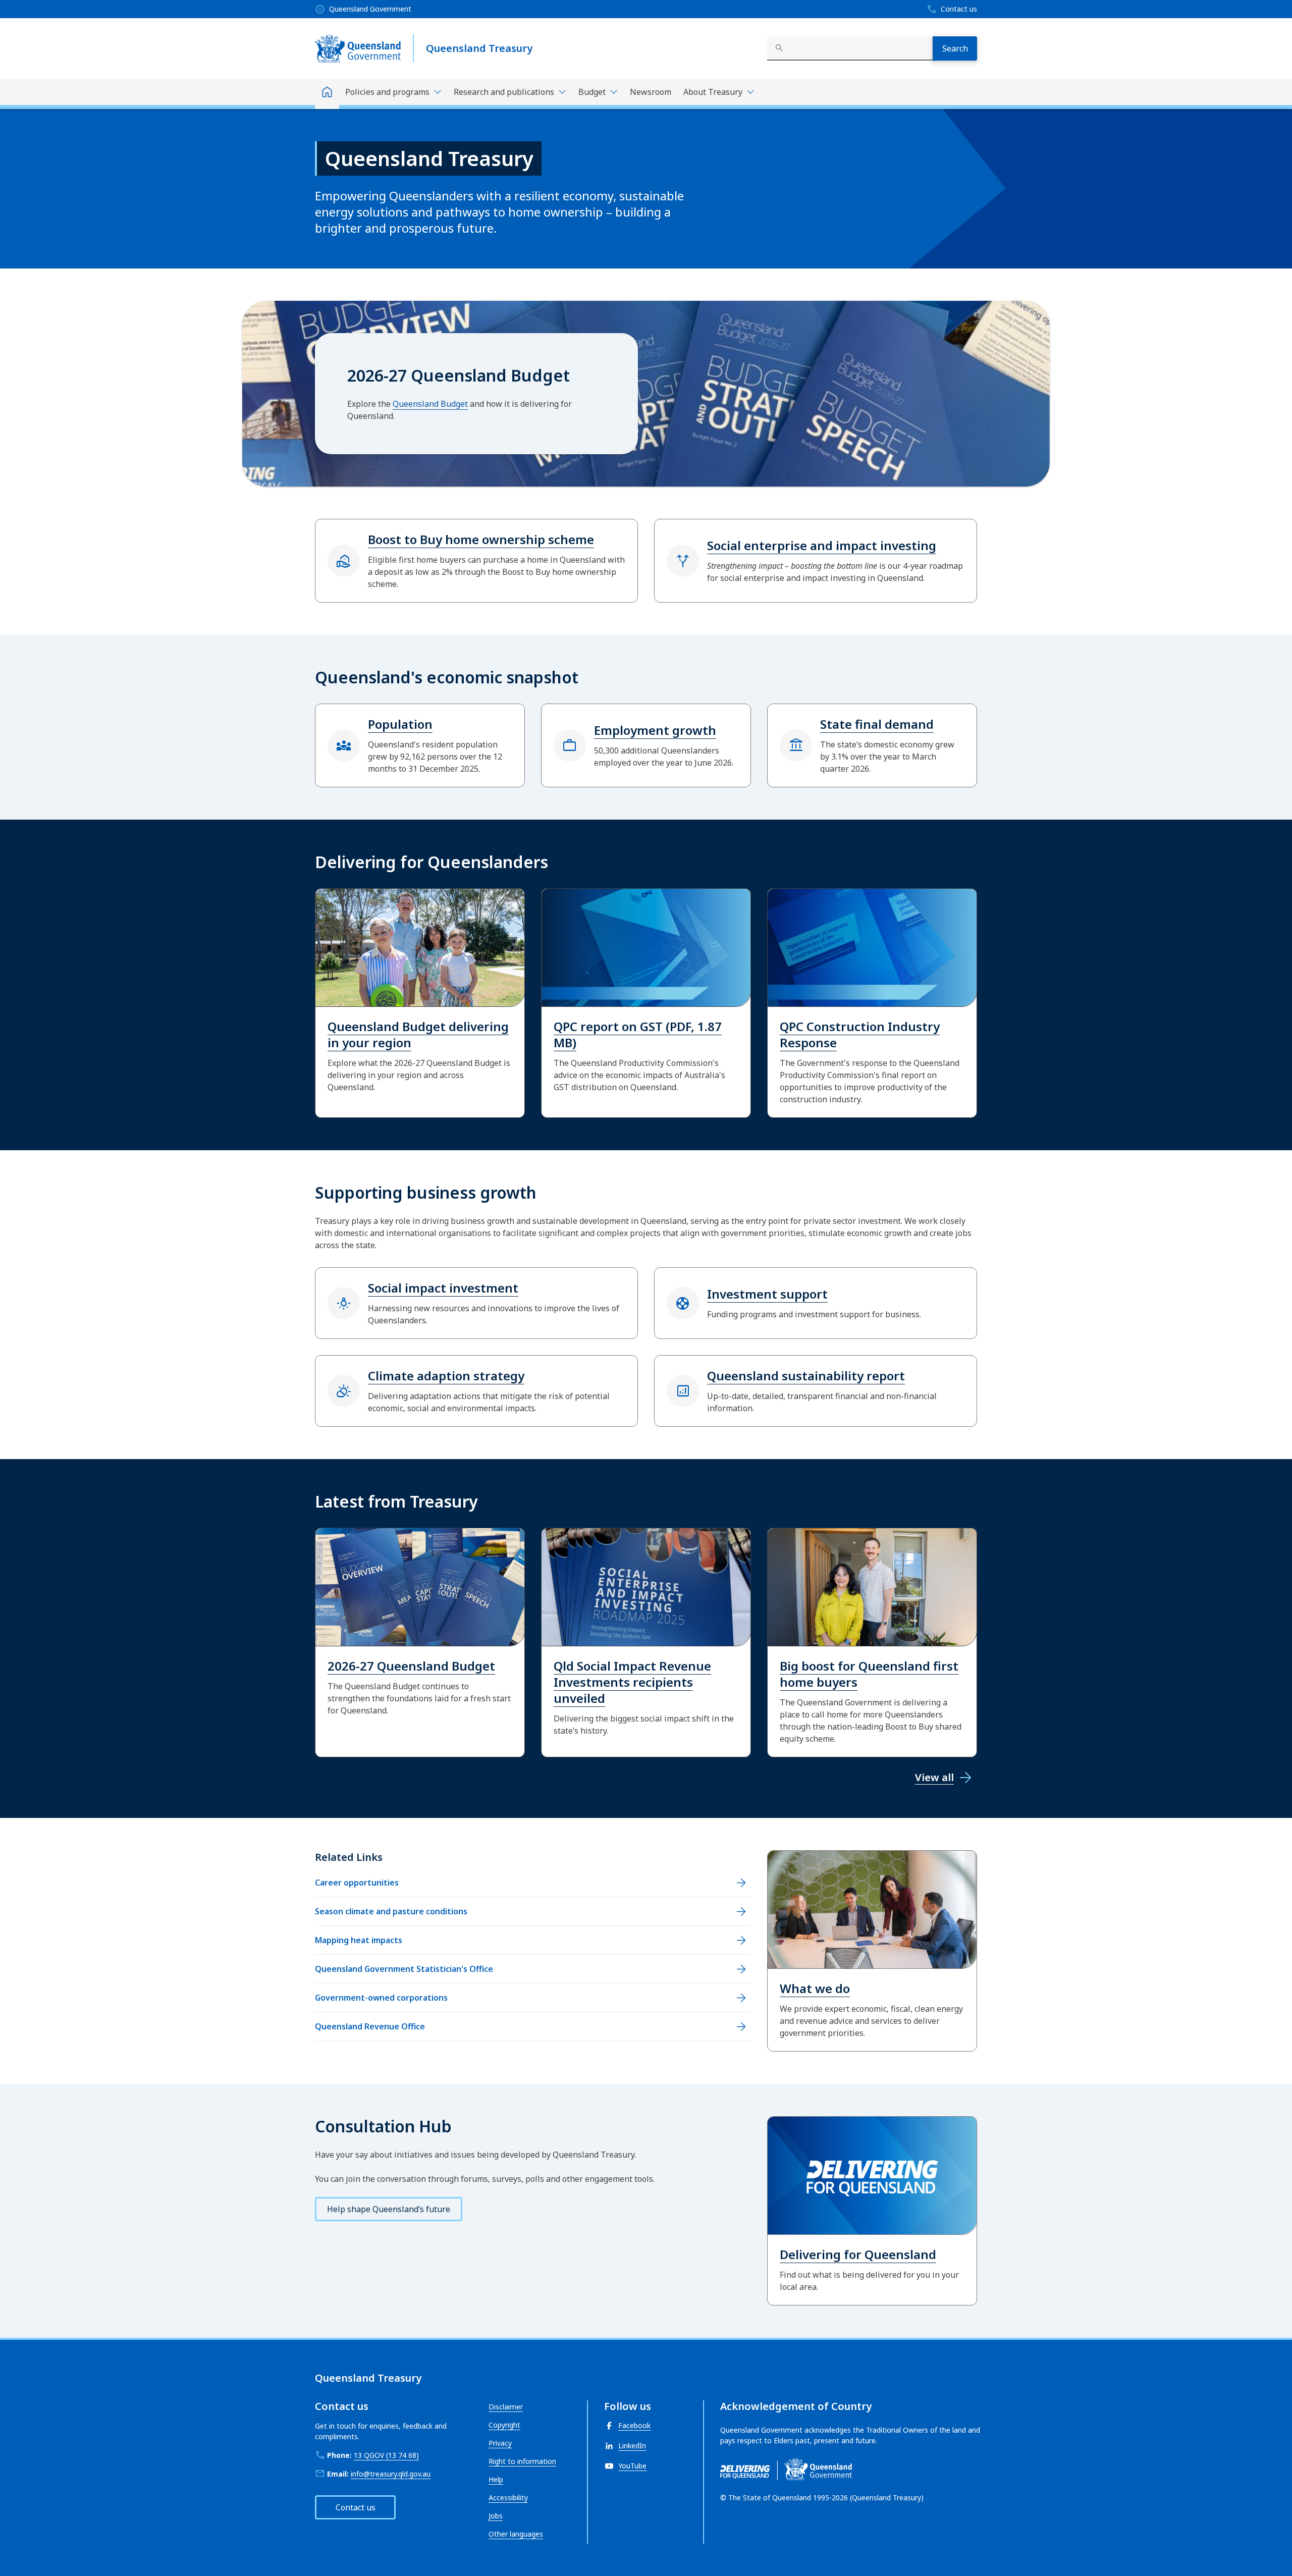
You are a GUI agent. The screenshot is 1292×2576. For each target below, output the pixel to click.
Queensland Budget (430, 404)
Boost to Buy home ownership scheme (481, 539)
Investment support (767, 1294)
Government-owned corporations (381, 1998)
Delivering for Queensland (858, 2254)
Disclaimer (506, 2407)
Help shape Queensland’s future (389, 2209)
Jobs (496, 2516)
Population (400, 724)
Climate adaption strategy (446, 1376)
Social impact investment (443, 1288)
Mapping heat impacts (359, 1940)
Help (496, 2479)
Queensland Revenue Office (370, 2026)
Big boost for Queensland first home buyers (869, 1674)
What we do (815, 1988)
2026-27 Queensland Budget (411, 1666)
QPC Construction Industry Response (860, 1034)
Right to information (522, 2461)
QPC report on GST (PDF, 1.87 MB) (638, 1034)
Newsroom (651, 92)
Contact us (356, 2507)
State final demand (877, 724)
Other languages (516, 2534)
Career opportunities (357, 1883)
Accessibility (508, 2498)
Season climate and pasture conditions (391, 1911)
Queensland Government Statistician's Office (404, 1969)
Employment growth (655, 730)
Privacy (500, 2443)
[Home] (327, 94)
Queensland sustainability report (806, 1376)
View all (934, 1777)
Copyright (504, 2425)
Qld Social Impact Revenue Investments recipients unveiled (632, 1682)
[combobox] (850, 48)
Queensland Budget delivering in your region (418, 1034)
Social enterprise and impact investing (822, 545)
